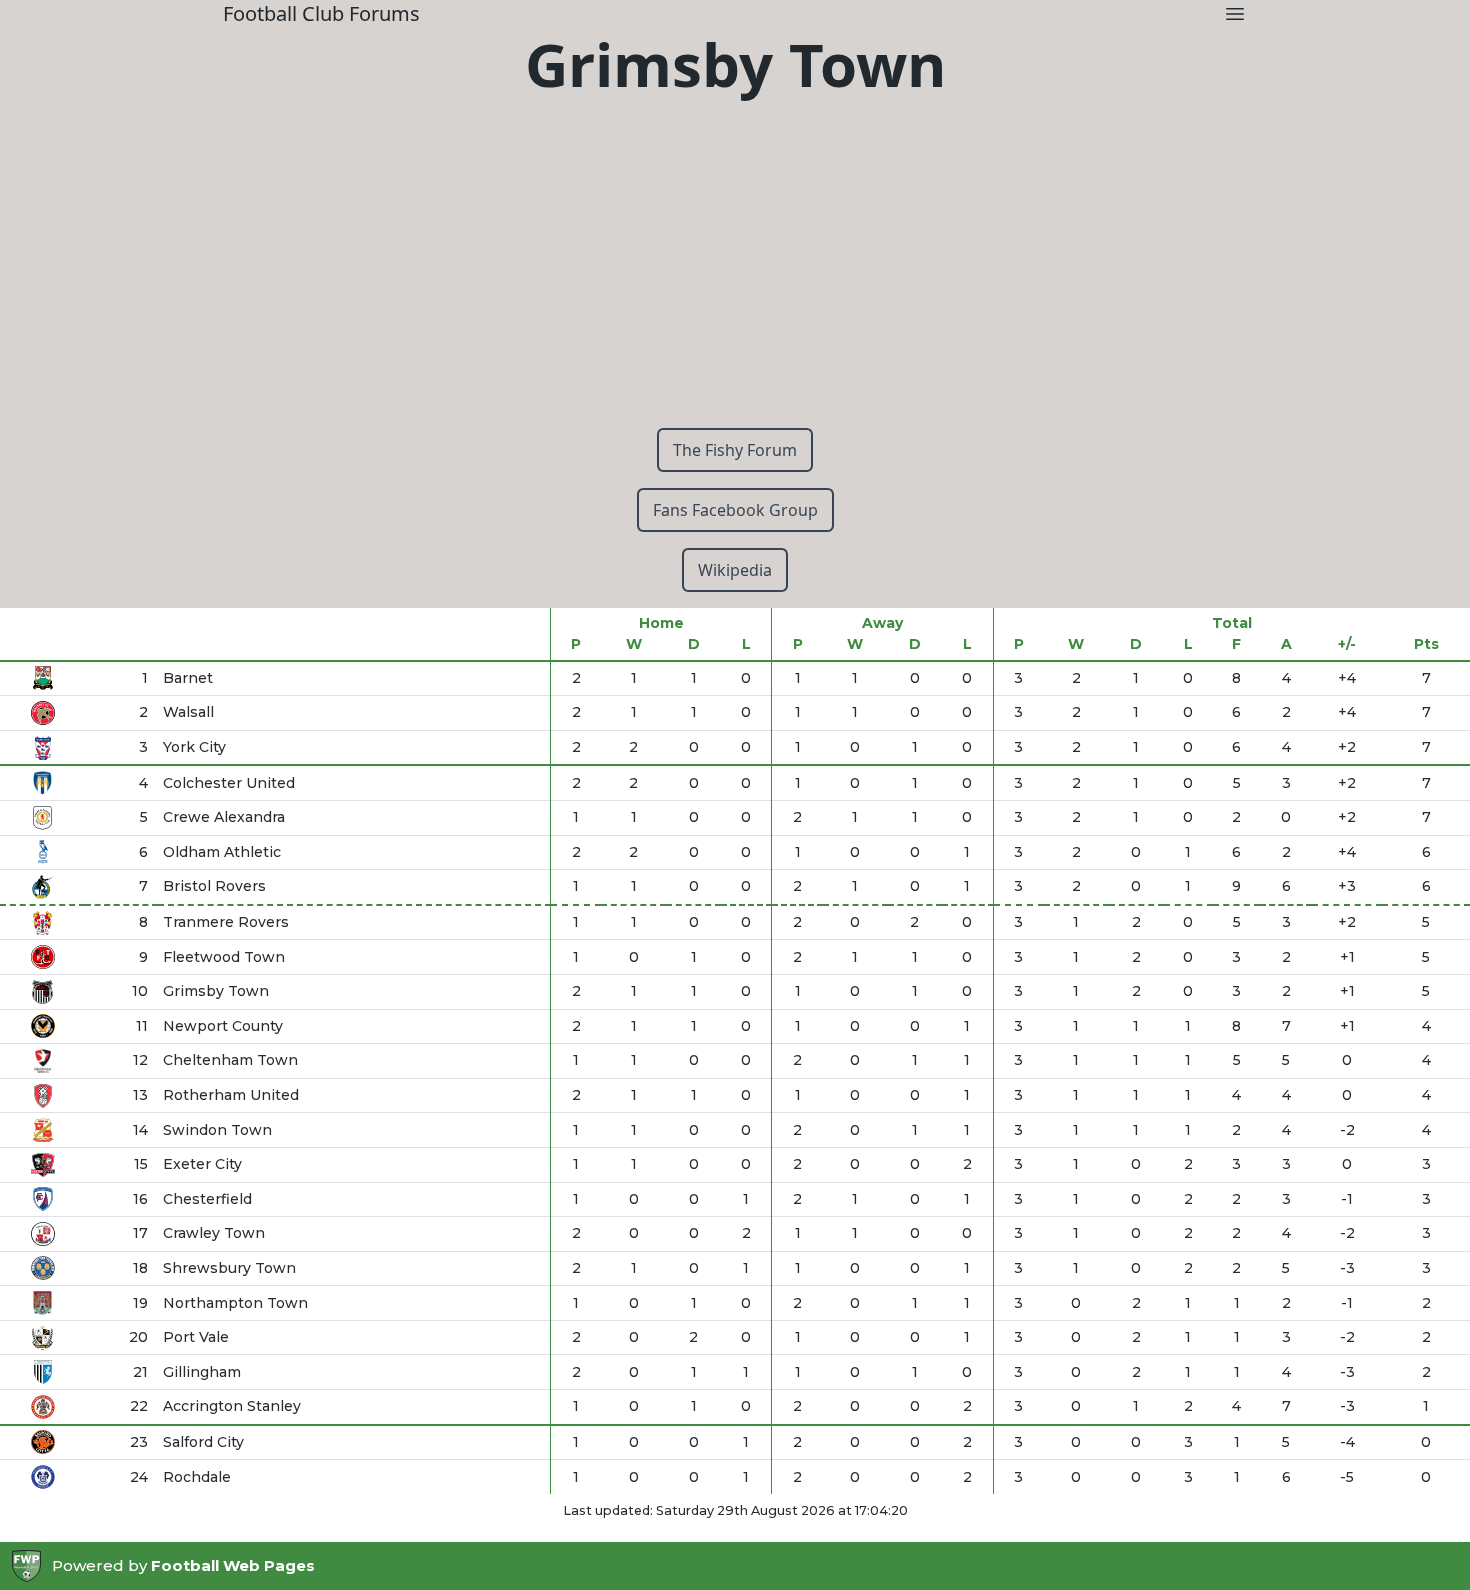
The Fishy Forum (735, 450)
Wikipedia (735, 570)
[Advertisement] (735, 272)
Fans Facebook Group (735, 510)
